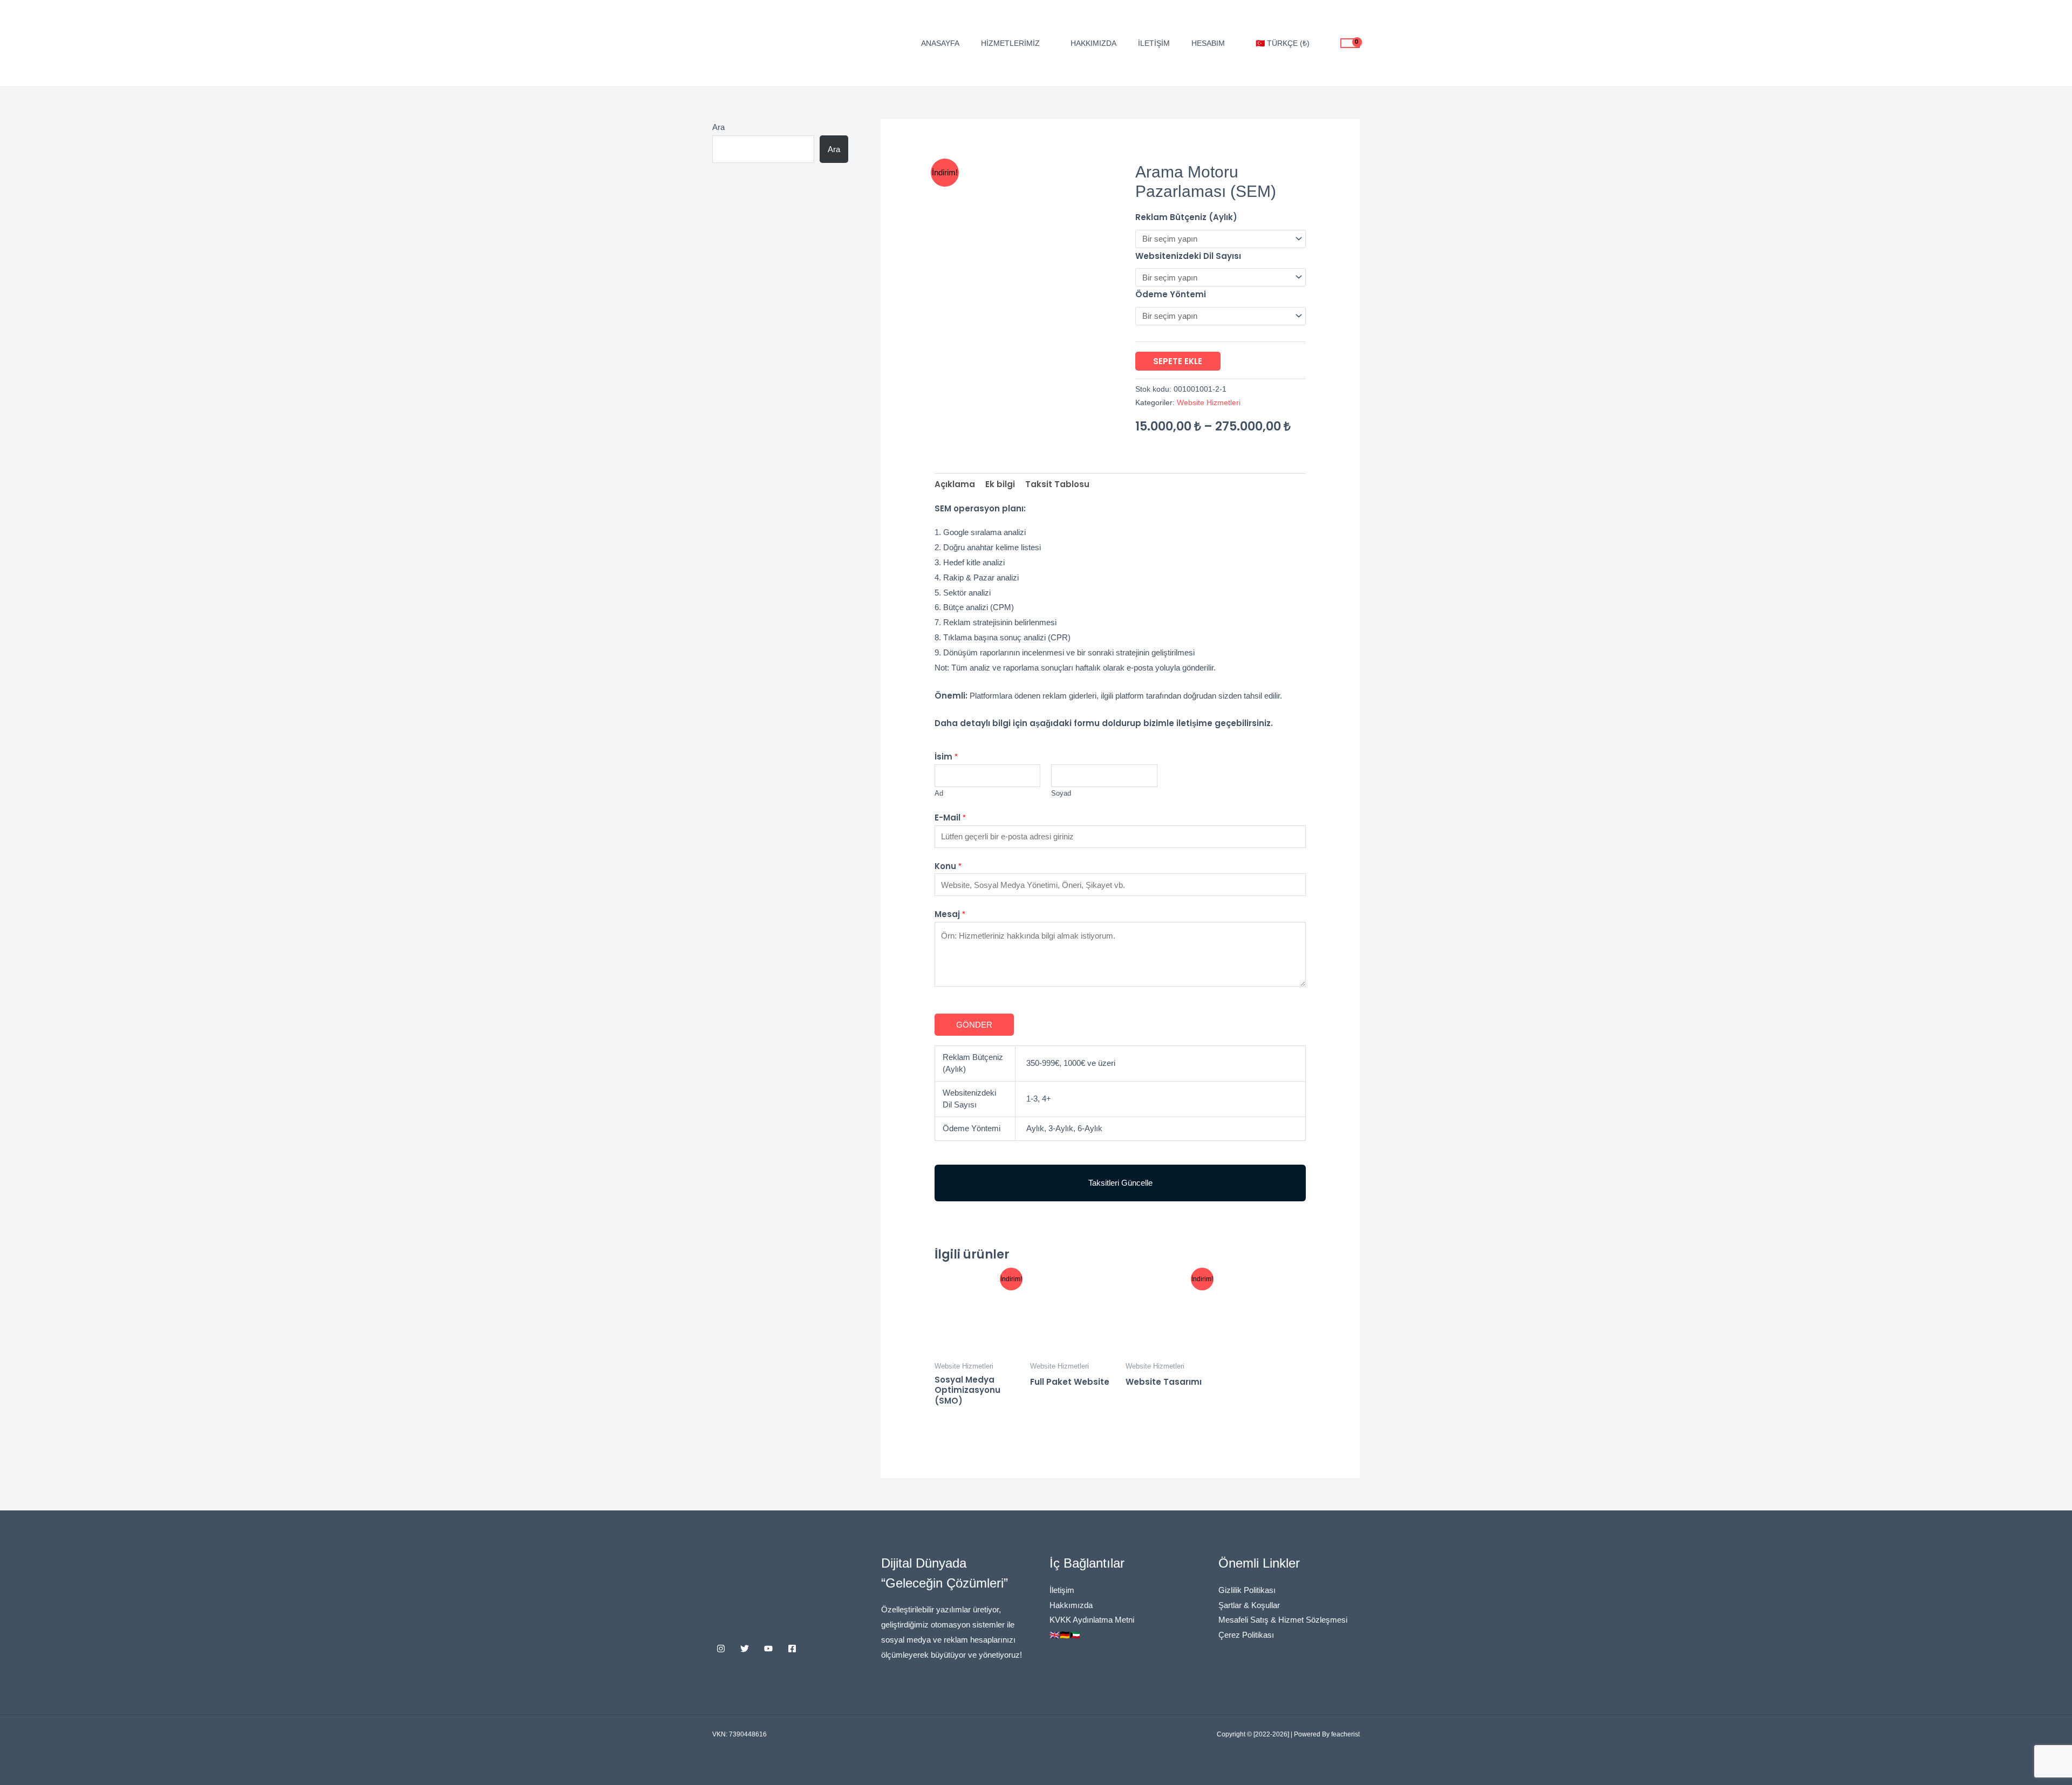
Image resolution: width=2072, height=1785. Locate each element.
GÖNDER (974, 1025)
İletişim (1154, 43)
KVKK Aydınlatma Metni (1092, 1620)
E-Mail (950, 818)
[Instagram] (721, 1649)
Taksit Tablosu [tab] (1057, 484)
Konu (948, 866)
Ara (718, 127)
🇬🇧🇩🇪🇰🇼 (1065, 1635)
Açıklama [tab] (955, 484)
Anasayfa (940, 43)
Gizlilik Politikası (1247, 1590)
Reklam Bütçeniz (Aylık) (1186, 217)
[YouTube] (768, 1649)
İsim (946, 757)
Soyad (1061, 793)
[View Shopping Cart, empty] (1350, 43)
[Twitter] (745, 1649)
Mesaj (950, 914)
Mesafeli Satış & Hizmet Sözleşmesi (1283, 1620)
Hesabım (1208, 43)
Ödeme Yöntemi (1171, 294)
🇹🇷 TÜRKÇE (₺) (1283, 43)
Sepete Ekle (1178, 361)
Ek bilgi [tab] (1000, 484)
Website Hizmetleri (1209, 403)
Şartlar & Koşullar (1249, 1605)
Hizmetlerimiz (1010, 43)
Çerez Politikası (1246, 1635)
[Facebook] (792, 1649)
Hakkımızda (1093, 43)
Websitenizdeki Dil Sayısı (1188, 256)
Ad (939, 793)
